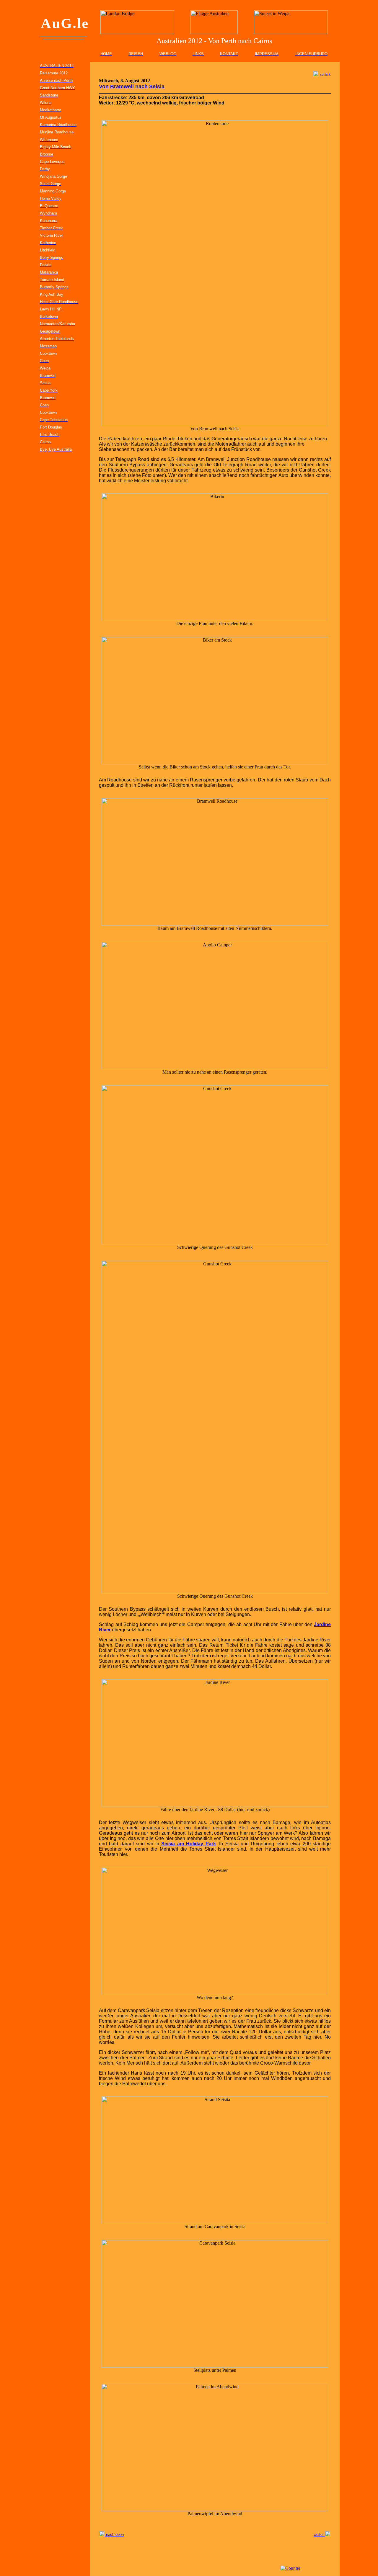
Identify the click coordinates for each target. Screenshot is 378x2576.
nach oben (114, 2535)
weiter (319, 2535)
